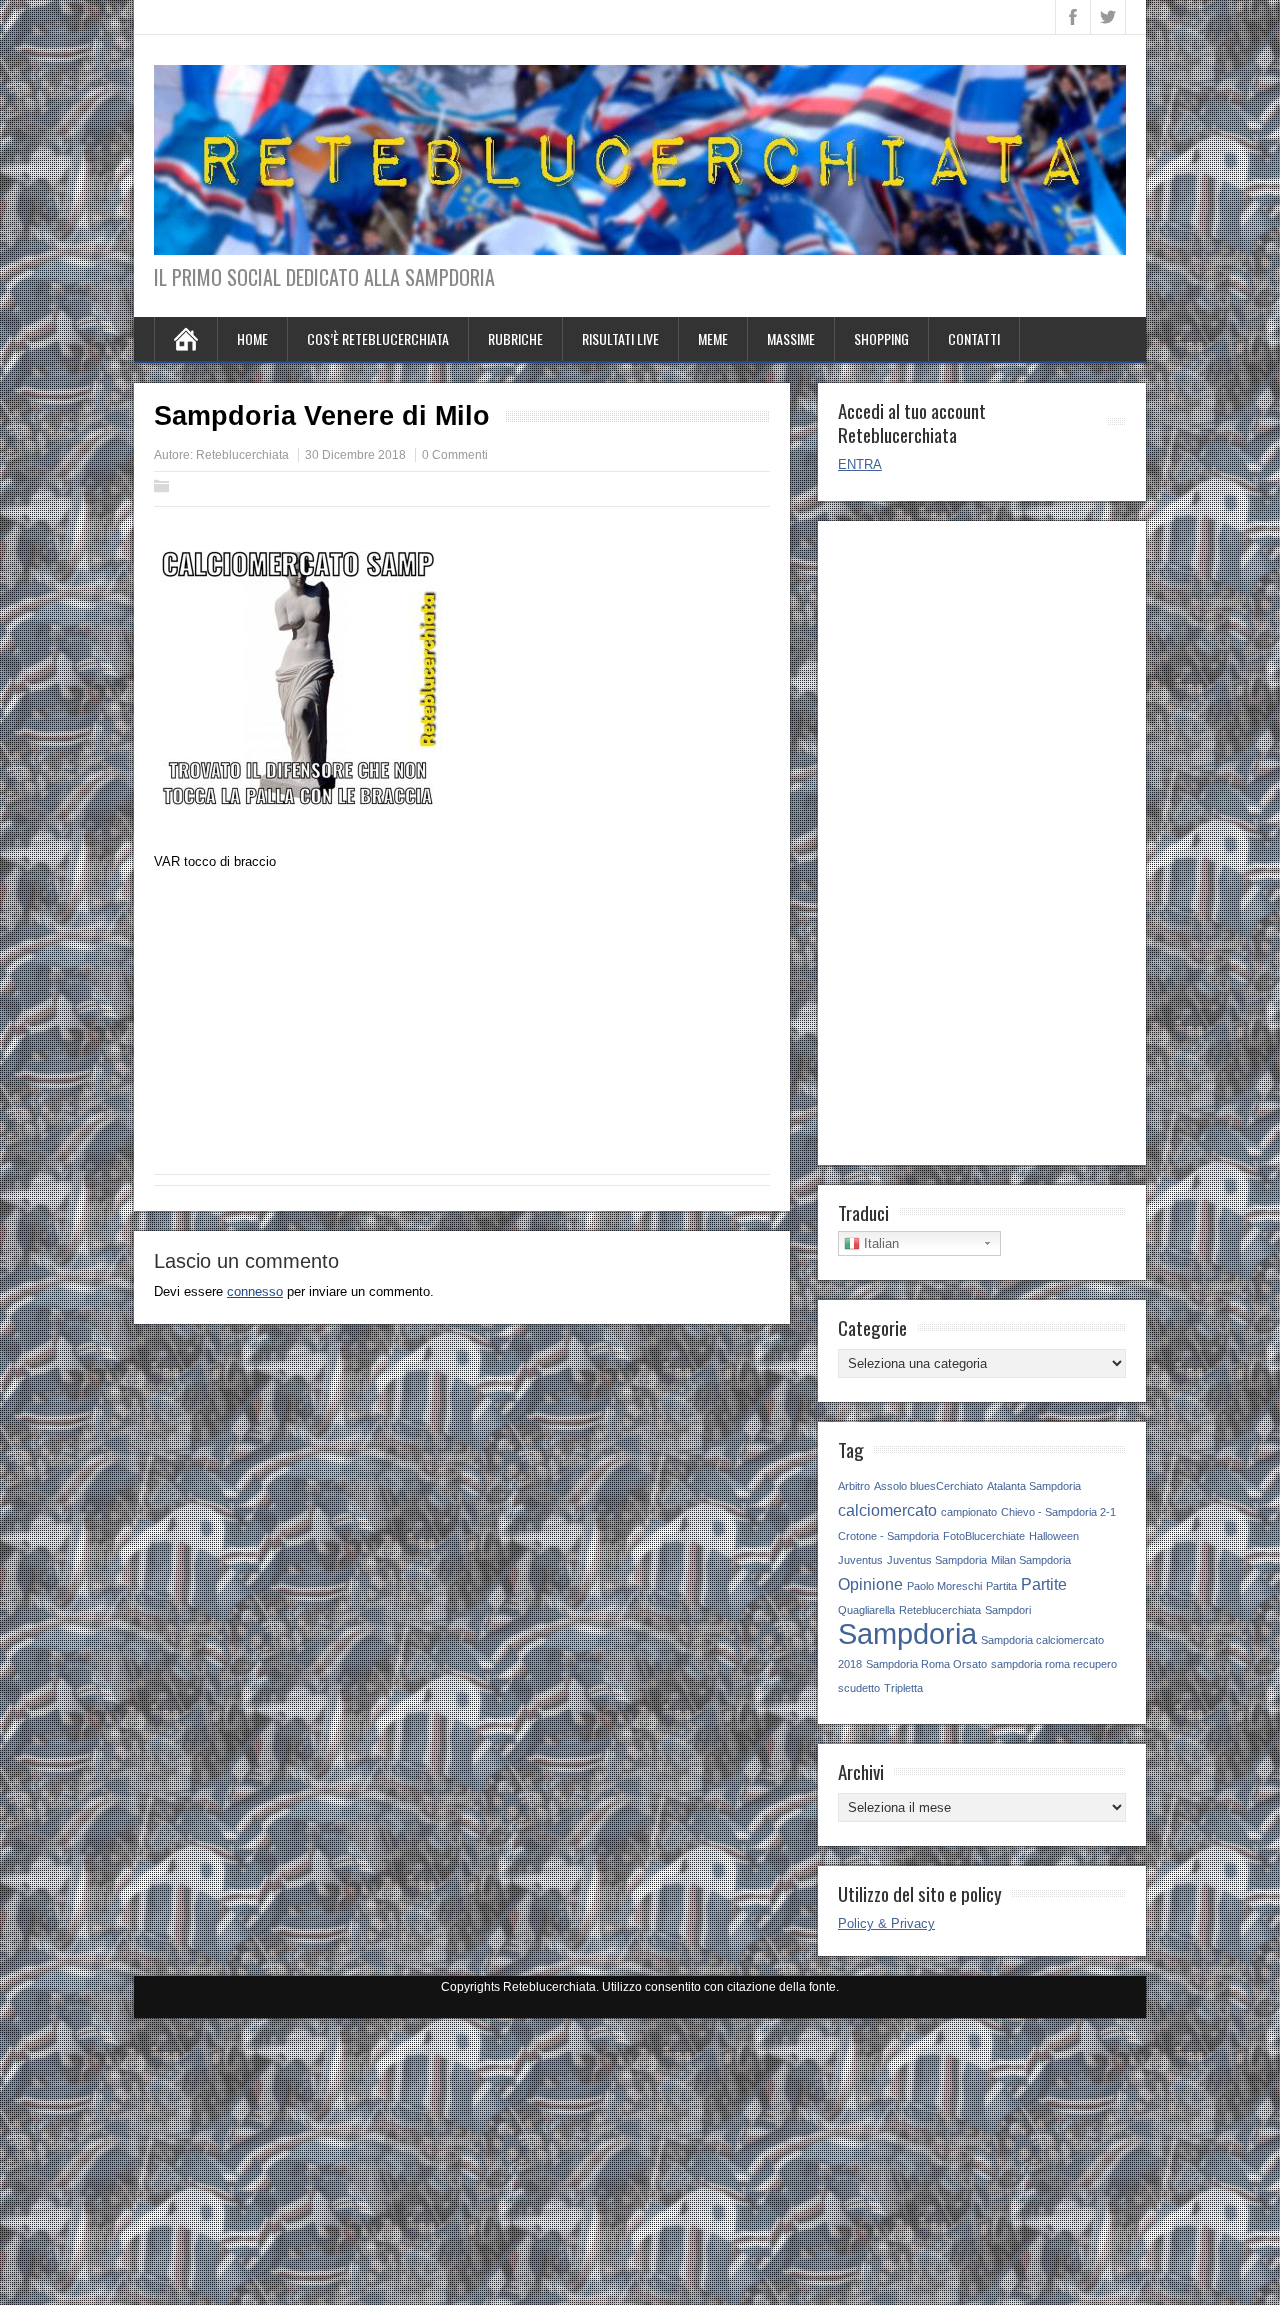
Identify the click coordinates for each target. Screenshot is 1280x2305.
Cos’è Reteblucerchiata (378, 338)
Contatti (974, 338)
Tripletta (903, 1688)
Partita (1001, 1586)
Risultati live (620, 338)
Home (252, 338)
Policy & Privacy (886, 1923)
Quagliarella (866, 1610)
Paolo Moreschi (944, 1586)
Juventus (860, 1560)
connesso (255, 1291)
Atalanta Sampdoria (1034, 1486)
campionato (969, 1512)
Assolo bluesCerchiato (928, 1486)
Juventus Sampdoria (937, 1560)
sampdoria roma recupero (1054, 1664)
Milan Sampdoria (1031, 1560)
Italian (879, 1243)
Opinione (870, 1584)
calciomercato (887, 1510)
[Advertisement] (462, 1029)
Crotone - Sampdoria (888, 1536)
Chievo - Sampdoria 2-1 (1058, 1512)
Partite (1044, 1584)
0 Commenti (455, 455)
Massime (791, 338)
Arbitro (854, 1486)
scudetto (859, 1688)
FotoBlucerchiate (984, 1536)
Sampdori (1008, 1610)
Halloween (1054, 1536)
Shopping (881, 338)
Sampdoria (907, 1633)
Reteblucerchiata (242, 455)
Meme (713, 338)
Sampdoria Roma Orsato (926, 1664)
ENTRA (860, 464)
